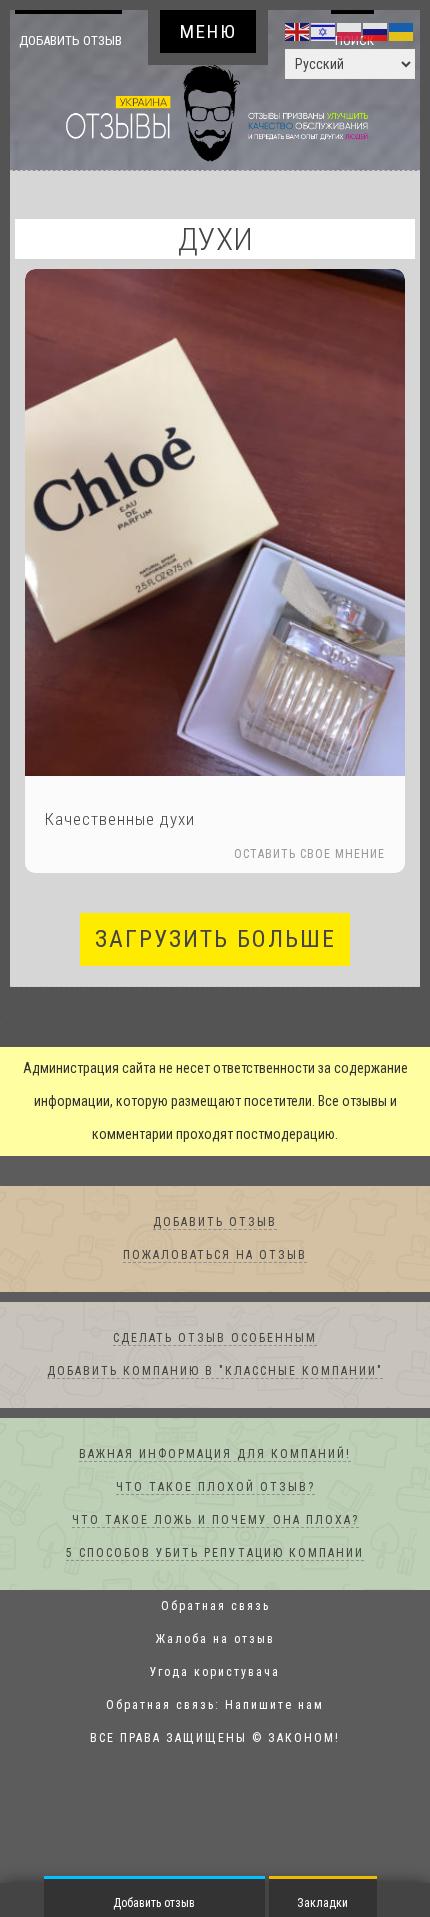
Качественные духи (120, 853)
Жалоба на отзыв (215, 1673)
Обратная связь (215, 1640)
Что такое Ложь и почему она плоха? (215, 1554)
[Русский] (376, 31)
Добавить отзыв (73, 56)
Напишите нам (274, 1739)
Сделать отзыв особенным (215, 1372)
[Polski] (350, 31)
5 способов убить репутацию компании (215, 1587)
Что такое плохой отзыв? (215, 1521)
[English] (298, 31)
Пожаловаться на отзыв (215, 1289)
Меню (208, 31)
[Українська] (402, 31)
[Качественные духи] (215, 556)
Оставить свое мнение (309, 888)
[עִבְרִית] (324, 31)
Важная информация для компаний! (215, 1488)
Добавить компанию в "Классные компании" (215, 1405)
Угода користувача (215, 1706)
